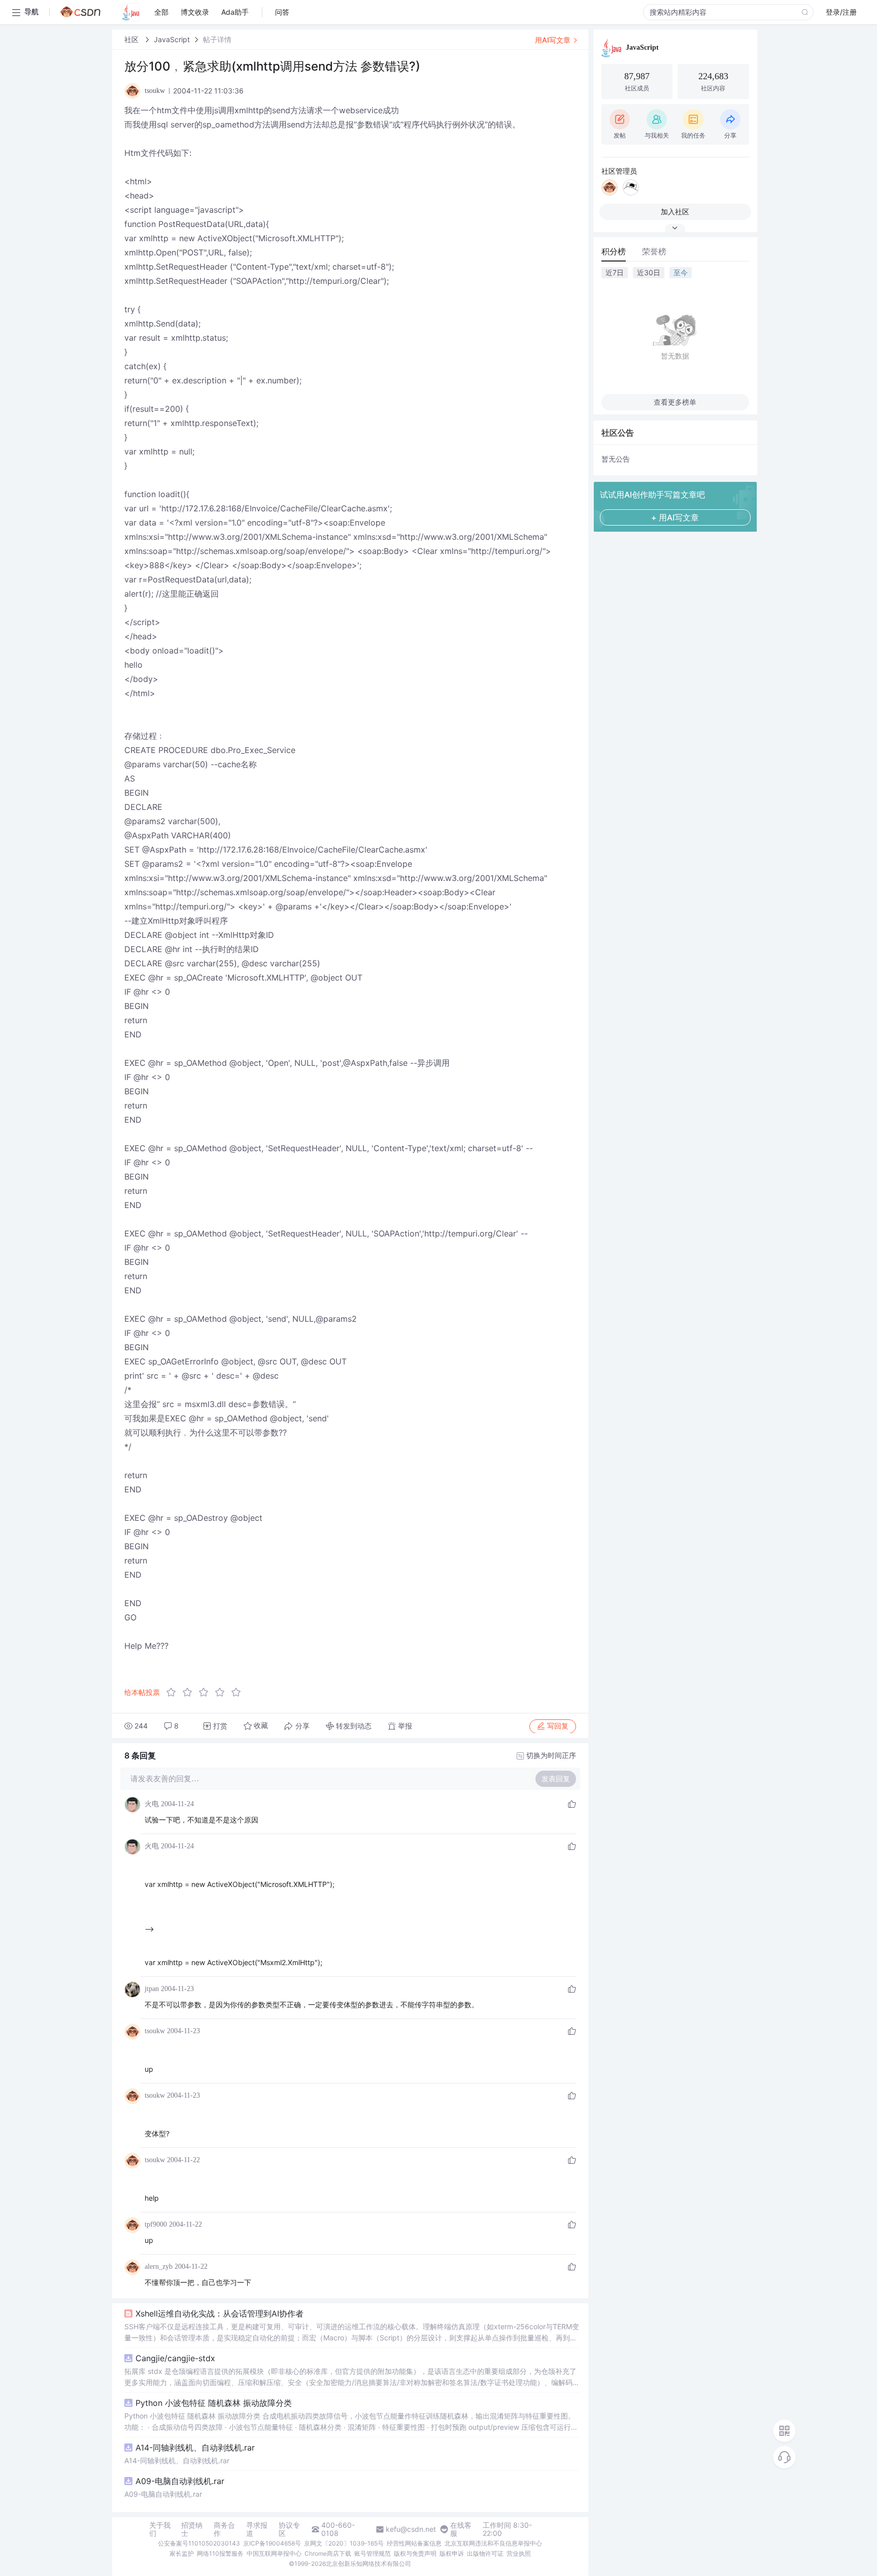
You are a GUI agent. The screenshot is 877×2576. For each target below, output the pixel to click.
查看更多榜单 (675, 402)
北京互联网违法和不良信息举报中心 (493, 2543)
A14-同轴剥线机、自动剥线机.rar (195, 2448)
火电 (152, 1804)
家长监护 (182, 2553)
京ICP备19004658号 (272, 2543)
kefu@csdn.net (411, 2529)
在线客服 (461, 2529)
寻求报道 (257, 2529)
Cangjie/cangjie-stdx (175, 2358)
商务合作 (224, 2529)
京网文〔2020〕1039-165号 (344, 2543)
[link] (132, 39)
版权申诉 (452, 2553)
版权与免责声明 (415, 2553)
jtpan (152, 1989)
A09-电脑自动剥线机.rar (180, 2481)
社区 (132, 39)
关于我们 (160, 2529)
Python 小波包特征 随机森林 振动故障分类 (214, 2403)
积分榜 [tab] (614, 251)
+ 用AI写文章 (675, 517)
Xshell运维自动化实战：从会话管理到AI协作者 (220, 2313)
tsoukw (155, 2031)
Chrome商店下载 (328, 2553)
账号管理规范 (373, 2553)
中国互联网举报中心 (274, 2553)
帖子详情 (217, 39)
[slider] (207, 1692)
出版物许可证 (485, 2553)
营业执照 (519, 2553)
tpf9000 (156, 2224)
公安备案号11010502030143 (199, 2543)
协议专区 (289, 2529)
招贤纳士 (192, 2529)
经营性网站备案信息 (414, 2543)
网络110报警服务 (220, 2553)
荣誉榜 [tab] (654, 251)
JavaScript (172, 39)
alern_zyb (159, 2267)
